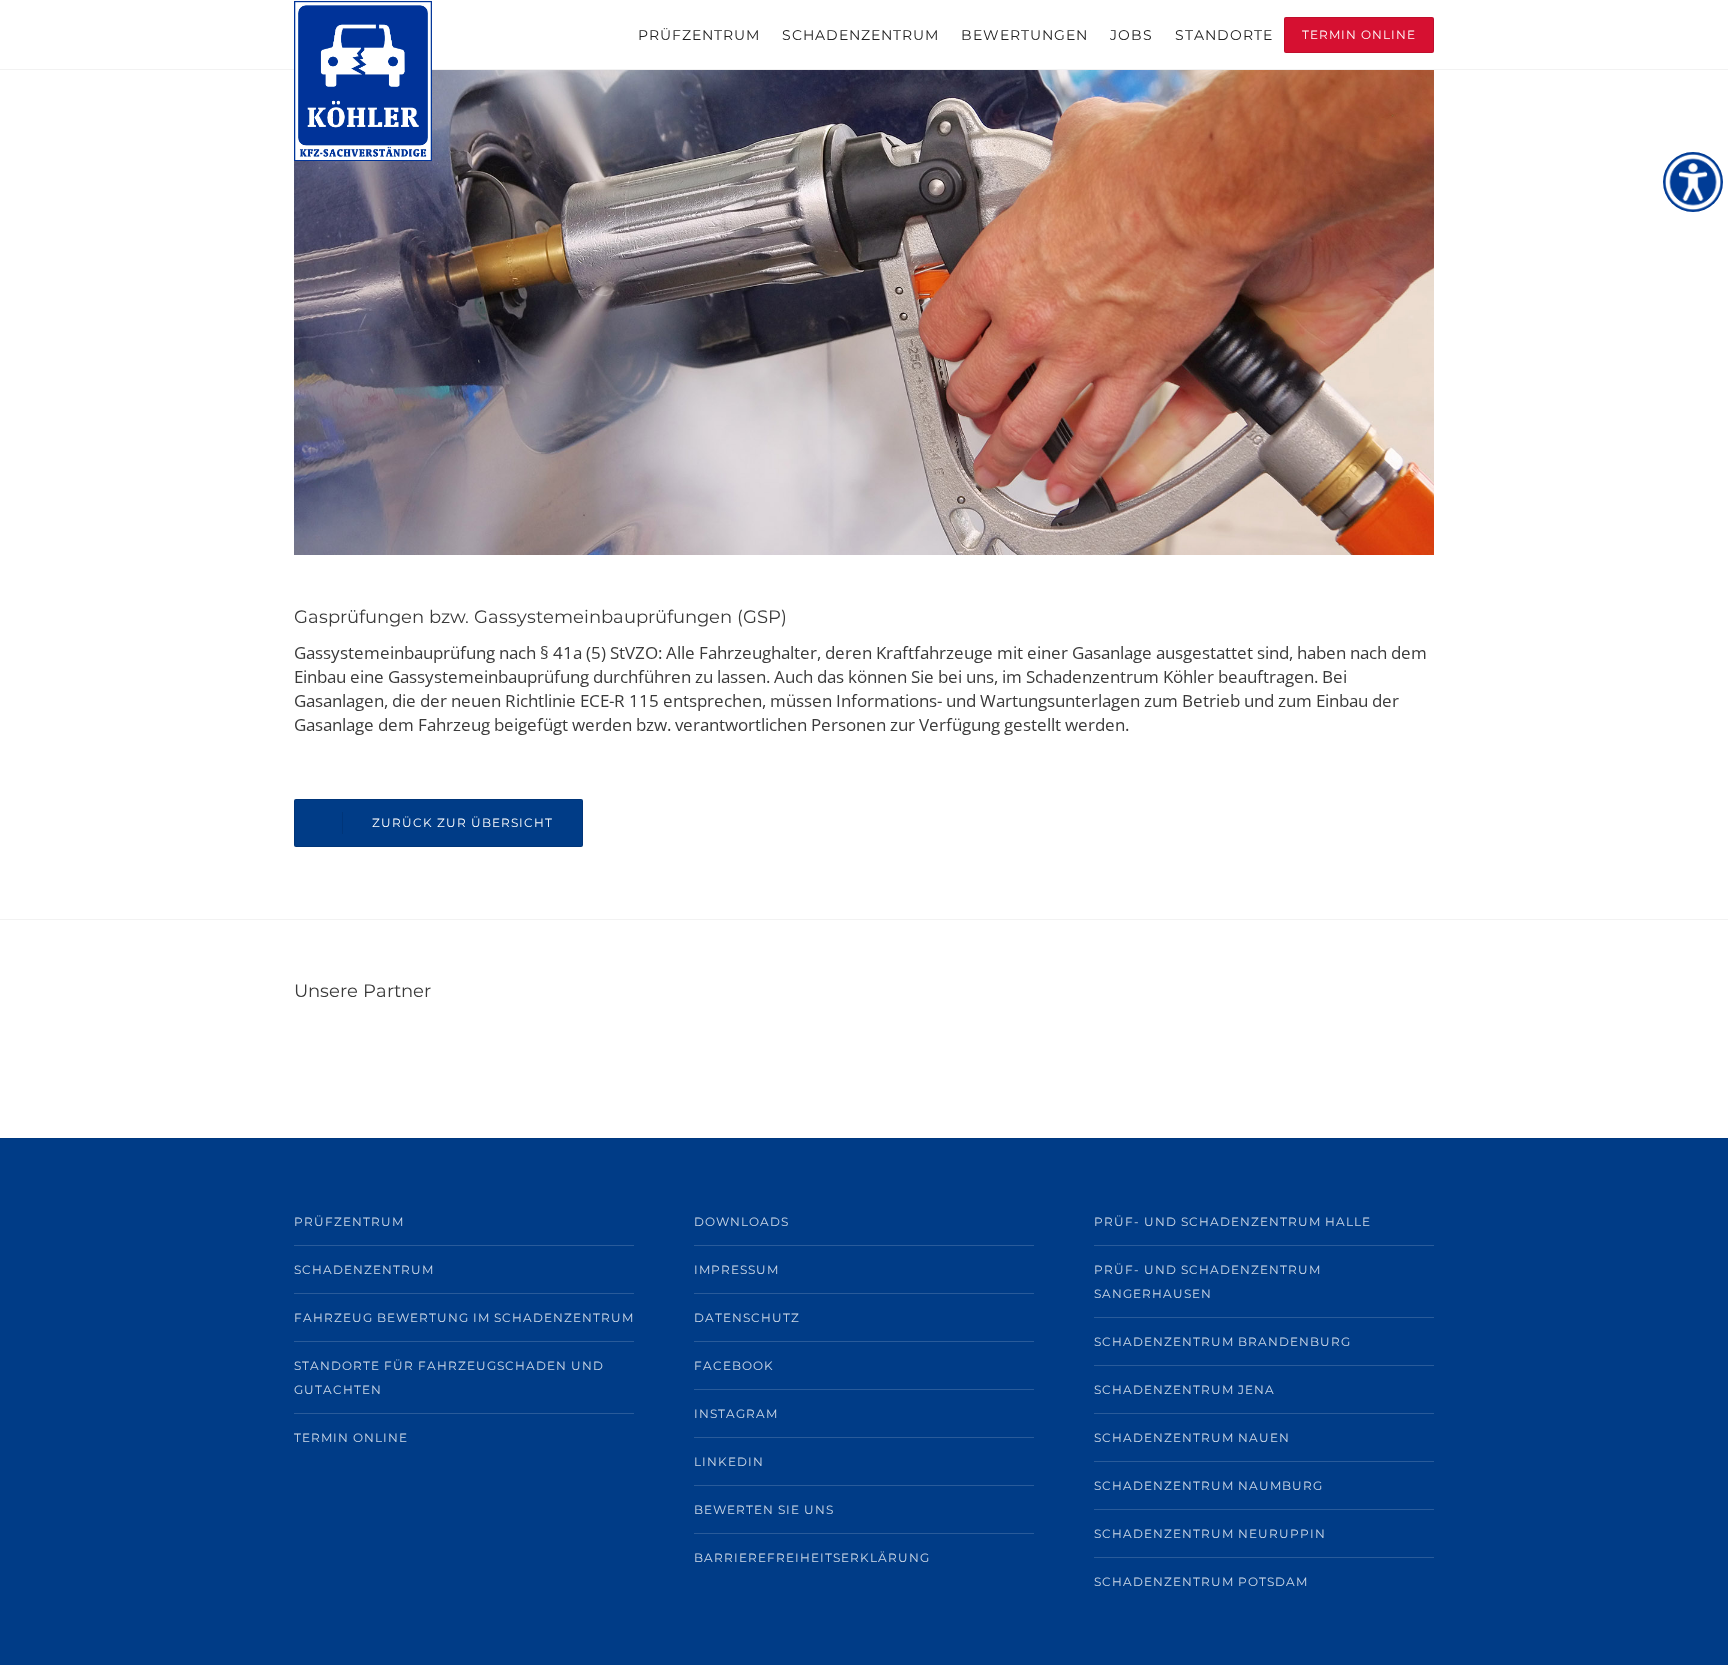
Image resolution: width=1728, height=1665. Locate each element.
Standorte (1224, 35)
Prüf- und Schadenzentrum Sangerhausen (1207, 1281)
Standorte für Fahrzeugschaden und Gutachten (449, 1377)
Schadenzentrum (860, 35)
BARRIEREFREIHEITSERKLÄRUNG (812, 1557)
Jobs (1131, 35)
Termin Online (1359, 34)
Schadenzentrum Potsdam (1201, 1581)
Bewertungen (1024, 35)
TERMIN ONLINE (351, 1437)
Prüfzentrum (699, 35)
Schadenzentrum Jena (1184, 1389)
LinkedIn (729, 1461)
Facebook (734, 1365)
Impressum (736, 1269)
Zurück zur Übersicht (462, 822)
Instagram (736, 1413)
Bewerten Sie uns (764, 1509)
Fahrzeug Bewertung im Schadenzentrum (464, 1317)
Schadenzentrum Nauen (1192, 1437)
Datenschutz (747, 1317)
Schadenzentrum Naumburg (1208, 1485)
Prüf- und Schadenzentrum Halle (1232, 1221)
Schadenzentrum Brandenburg (1222, 1341)
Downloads (741, 1221)
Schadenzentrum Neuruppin (1210, 1533)
